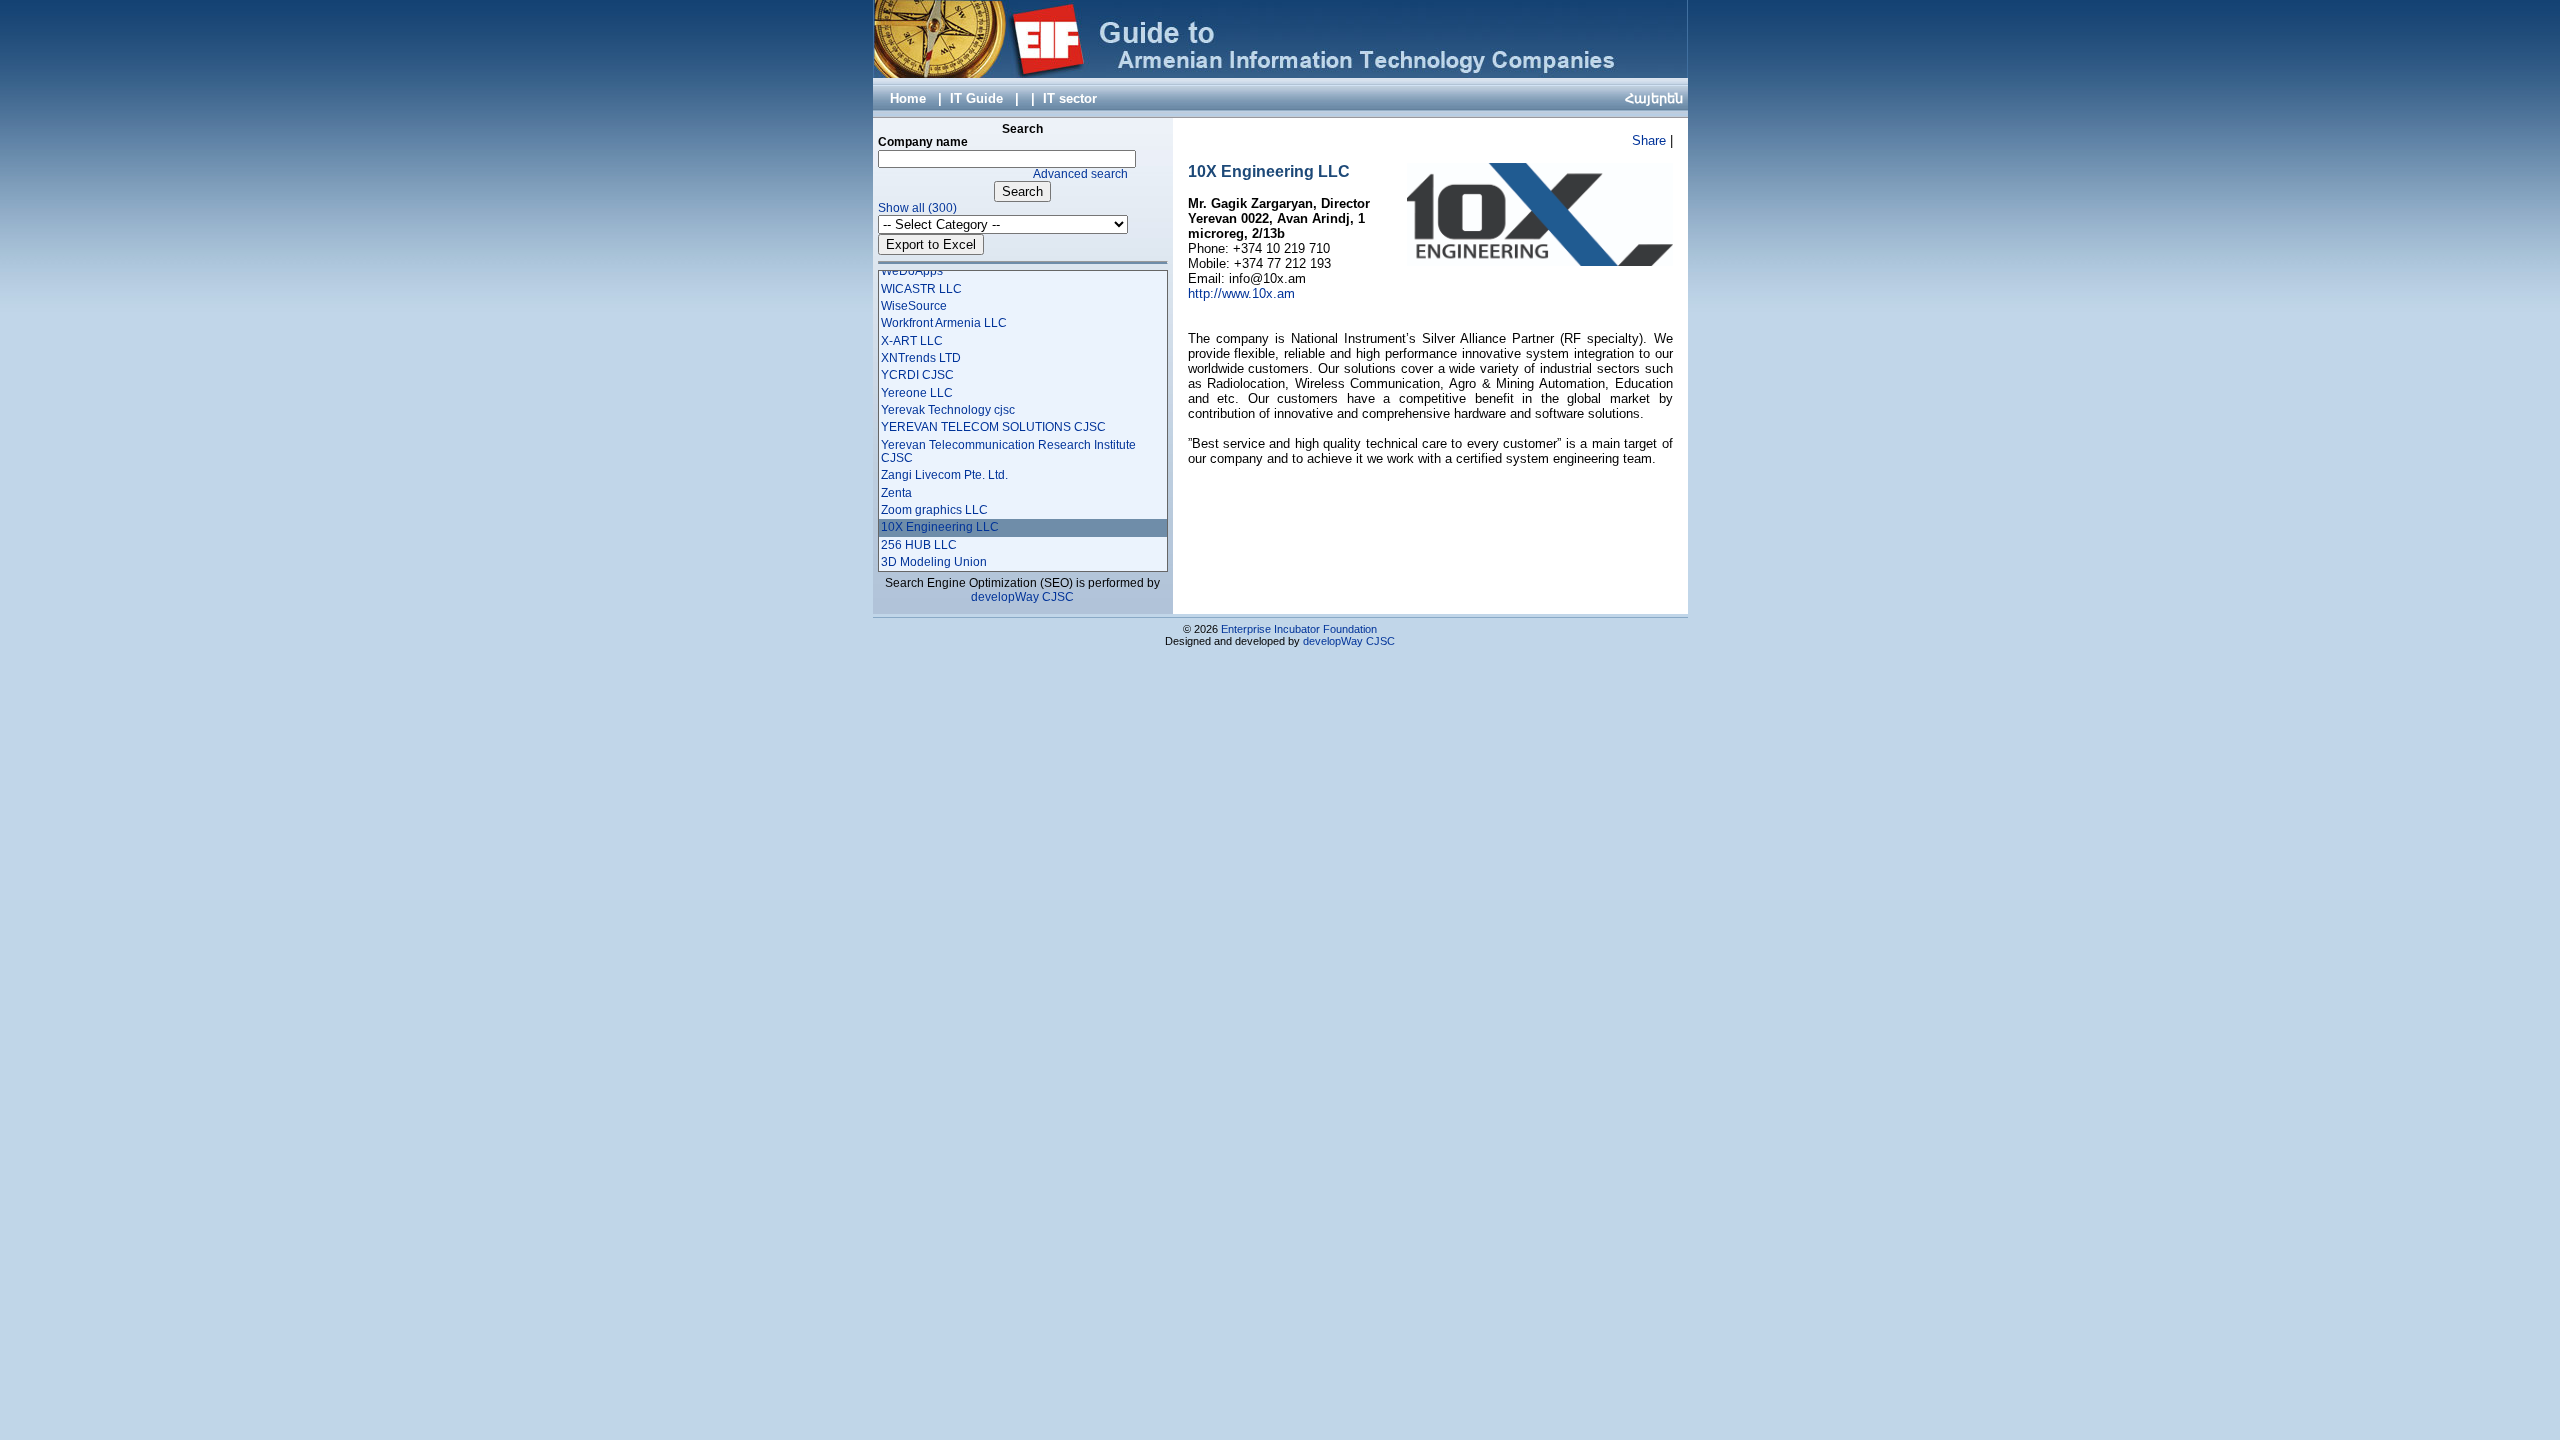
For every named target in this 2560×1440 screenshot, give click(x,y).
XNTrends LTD (921, 358)
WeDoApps (912, 271)
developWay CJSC (1022, 597)
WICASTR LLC (921, 289)
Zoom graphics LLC (934, 510)
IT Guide (976, 98)
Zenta (896, 493)
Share (1649, 140)
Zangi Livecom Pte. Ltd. (944, 475)
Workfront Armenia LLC (944, 323)
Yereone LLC (917, 393)
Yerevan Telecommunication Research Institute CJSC (1008, 451)
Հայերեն (1654, 98)
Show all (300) (917, 208)
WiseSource (914, 306)
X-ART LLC (912, 341)
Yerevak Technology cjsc (948, 410)
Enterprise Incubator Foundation (1299, 629)
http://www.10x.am (1241, 293)
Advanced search (1080, 174)
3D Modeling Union (934, 562)
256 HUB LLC (919, 545)
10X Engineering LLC (940, 527)
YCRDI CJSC (917, 375)
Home (908, 98)
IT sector (1070, 98)
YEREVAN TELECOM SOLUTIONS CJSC (993, 427)
